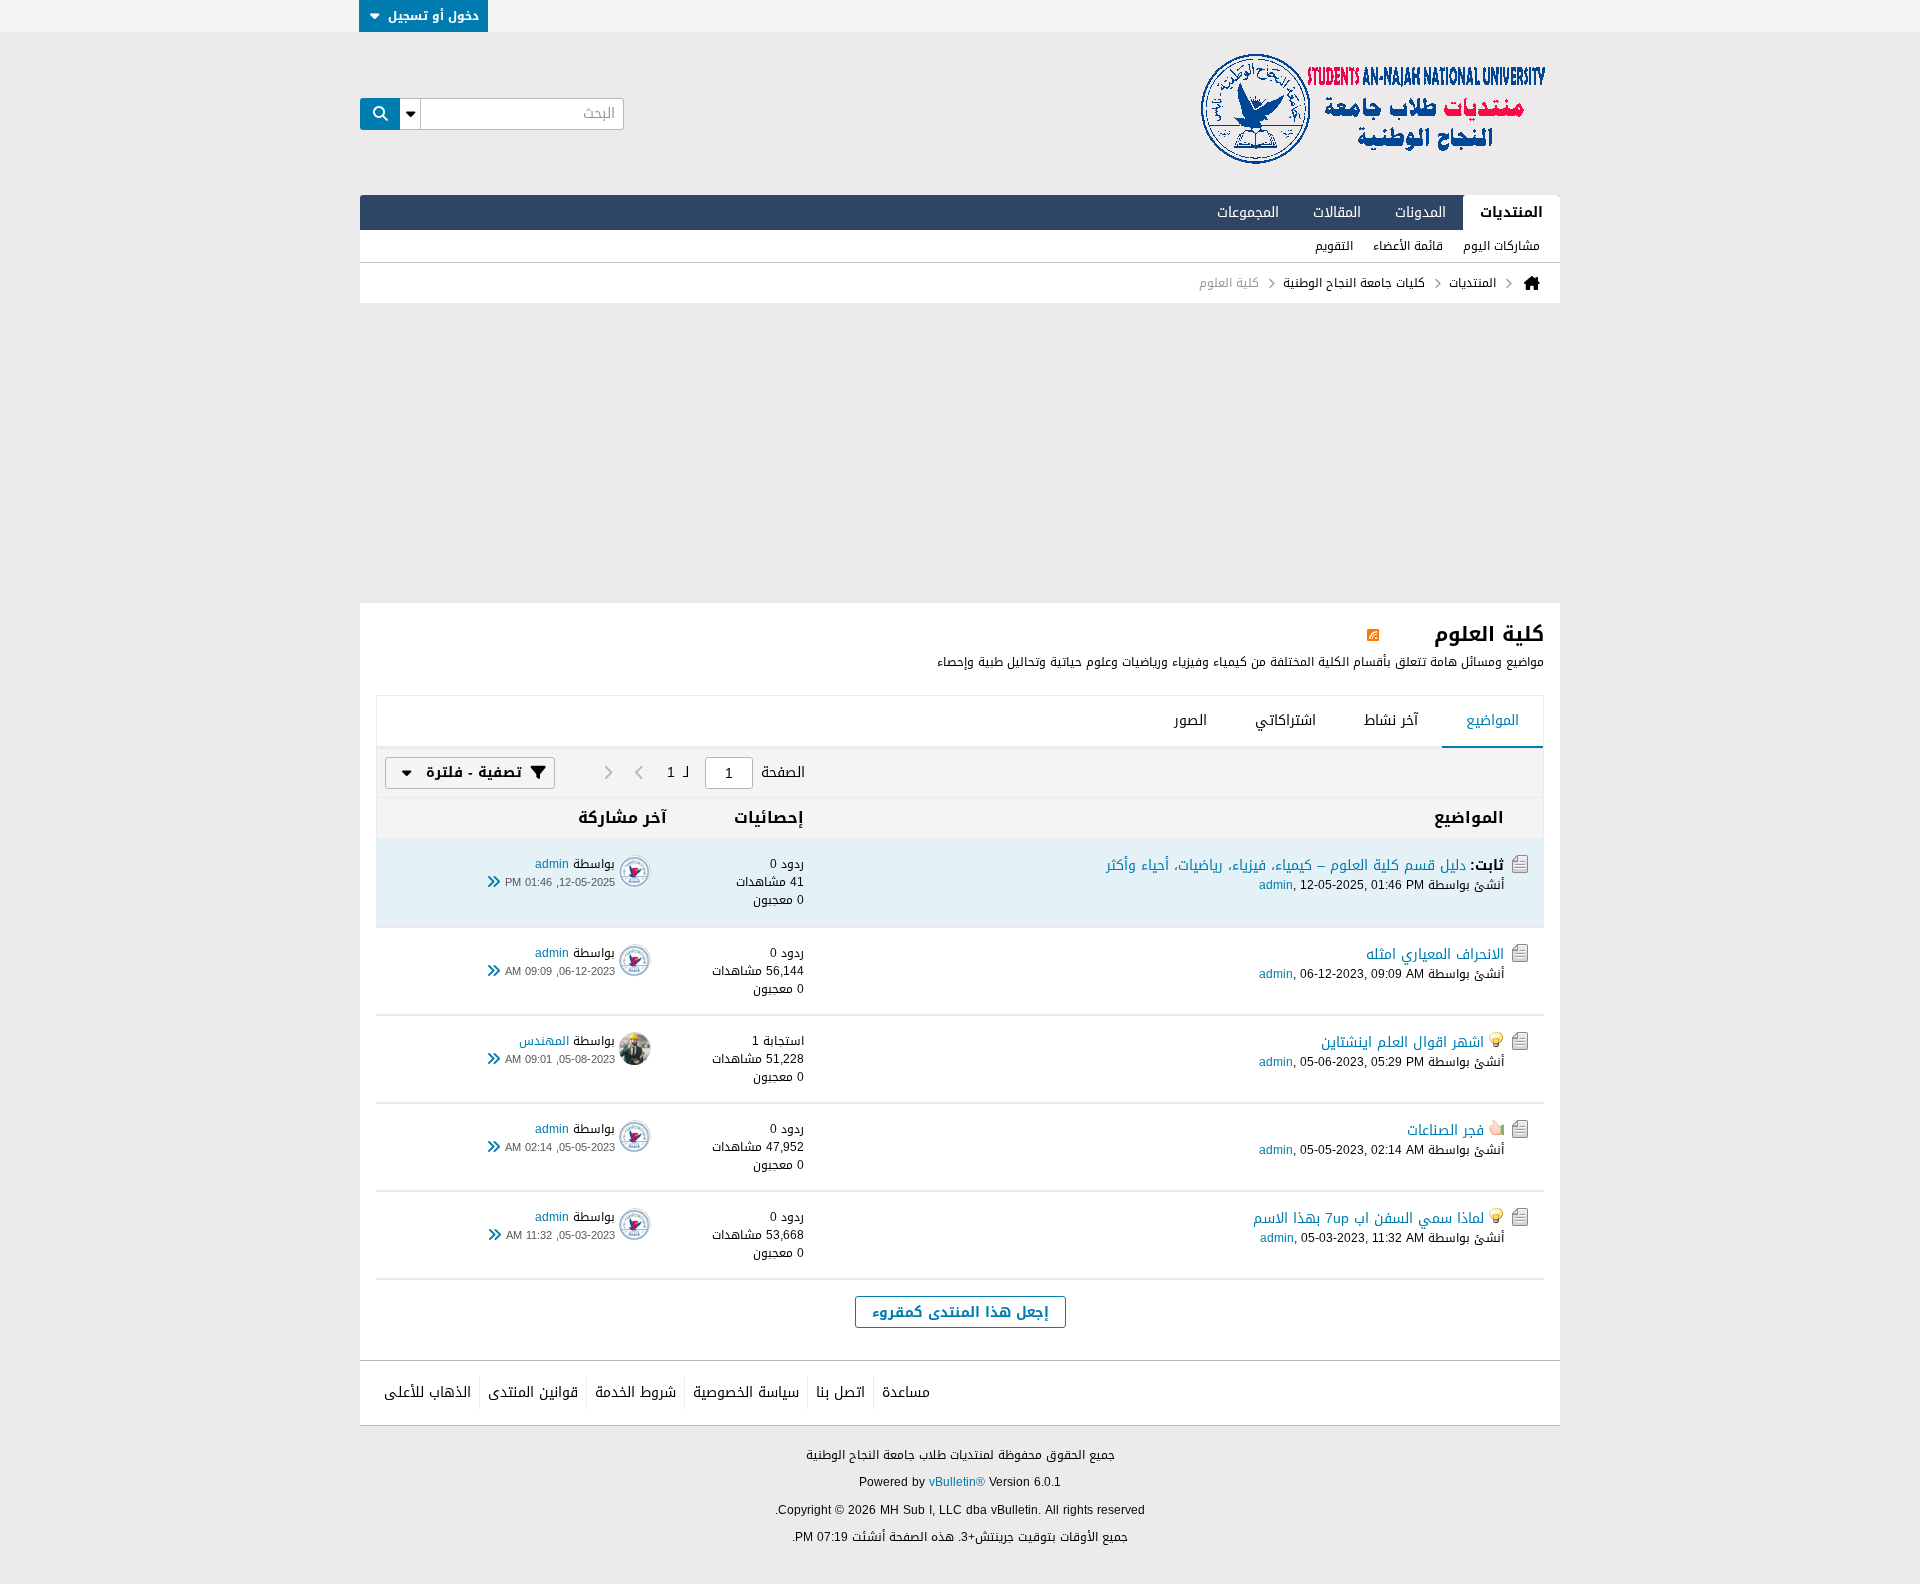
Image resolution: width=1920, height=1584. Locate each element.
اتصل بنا (840, 1392)
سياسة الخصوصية (746, 1392)
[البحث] (380, 114)
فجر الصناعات (1445, 1130)
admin (1276, 885)
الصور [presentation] (1190, 720)
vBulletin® (957, 1482)
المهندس (544, 1041)
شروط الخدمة (635, 1392)
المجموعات (1248, 212)
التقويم (1334, 246)
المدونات (1420, 212)
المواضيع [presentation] (1492, 720)
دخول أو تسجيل (433, 16)
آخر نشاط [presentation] (1391, 720)
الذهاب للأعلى (427, 1392)
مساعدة (906, 1392)
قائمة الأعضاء (1408, 246)
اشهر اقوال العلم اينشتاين (1402, 1042)
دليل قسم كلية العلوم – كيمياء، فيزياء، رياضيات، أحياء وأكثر (1286, 865)
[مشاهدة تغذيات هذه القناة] (1373, 634)
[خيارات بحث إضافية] (410, 114)
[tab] (1492, 722)
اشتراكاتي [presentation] (1285, 720)
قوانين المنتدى (533, 1392)
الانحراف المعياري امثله (1435, 954)
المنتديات (1511, 212)
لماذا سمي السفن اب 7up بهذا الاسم (1368, 1218)
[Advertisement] (960, 453)
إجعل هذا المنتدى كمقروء (960, 1312)
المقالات (1337, 212)
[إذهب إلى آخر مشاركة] (493, 883)
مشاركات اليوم (1501, 246)
